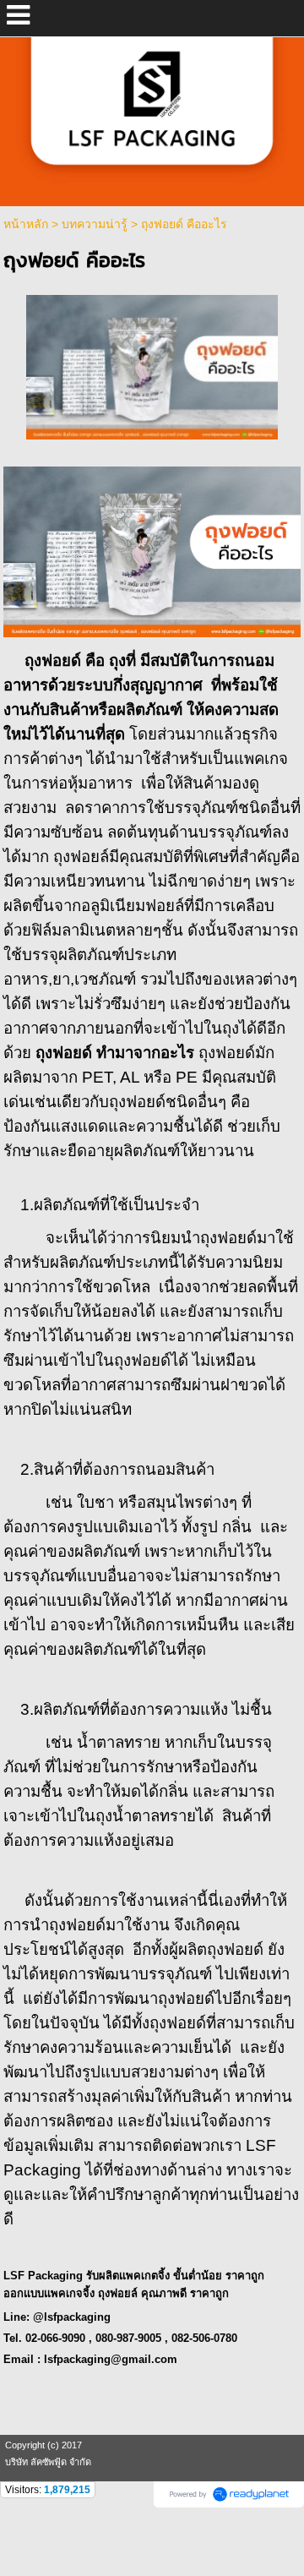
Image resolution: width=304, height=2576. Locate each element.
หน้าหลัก (26, 224)
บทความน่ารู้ (95, 224)
